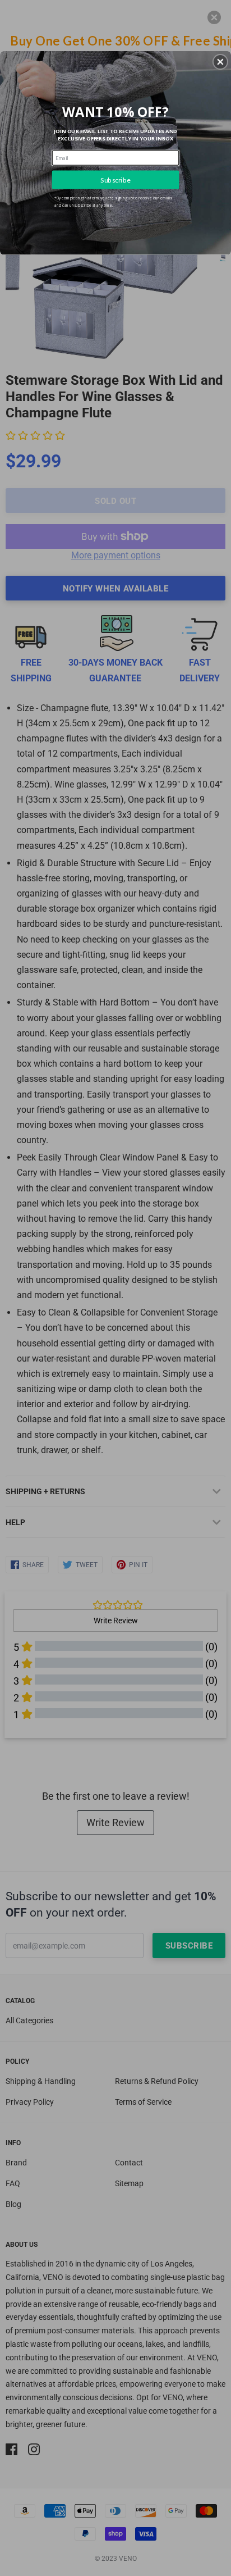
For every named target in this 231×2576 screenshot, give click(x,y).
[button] (220, 62)
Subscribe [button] (115, 179)
